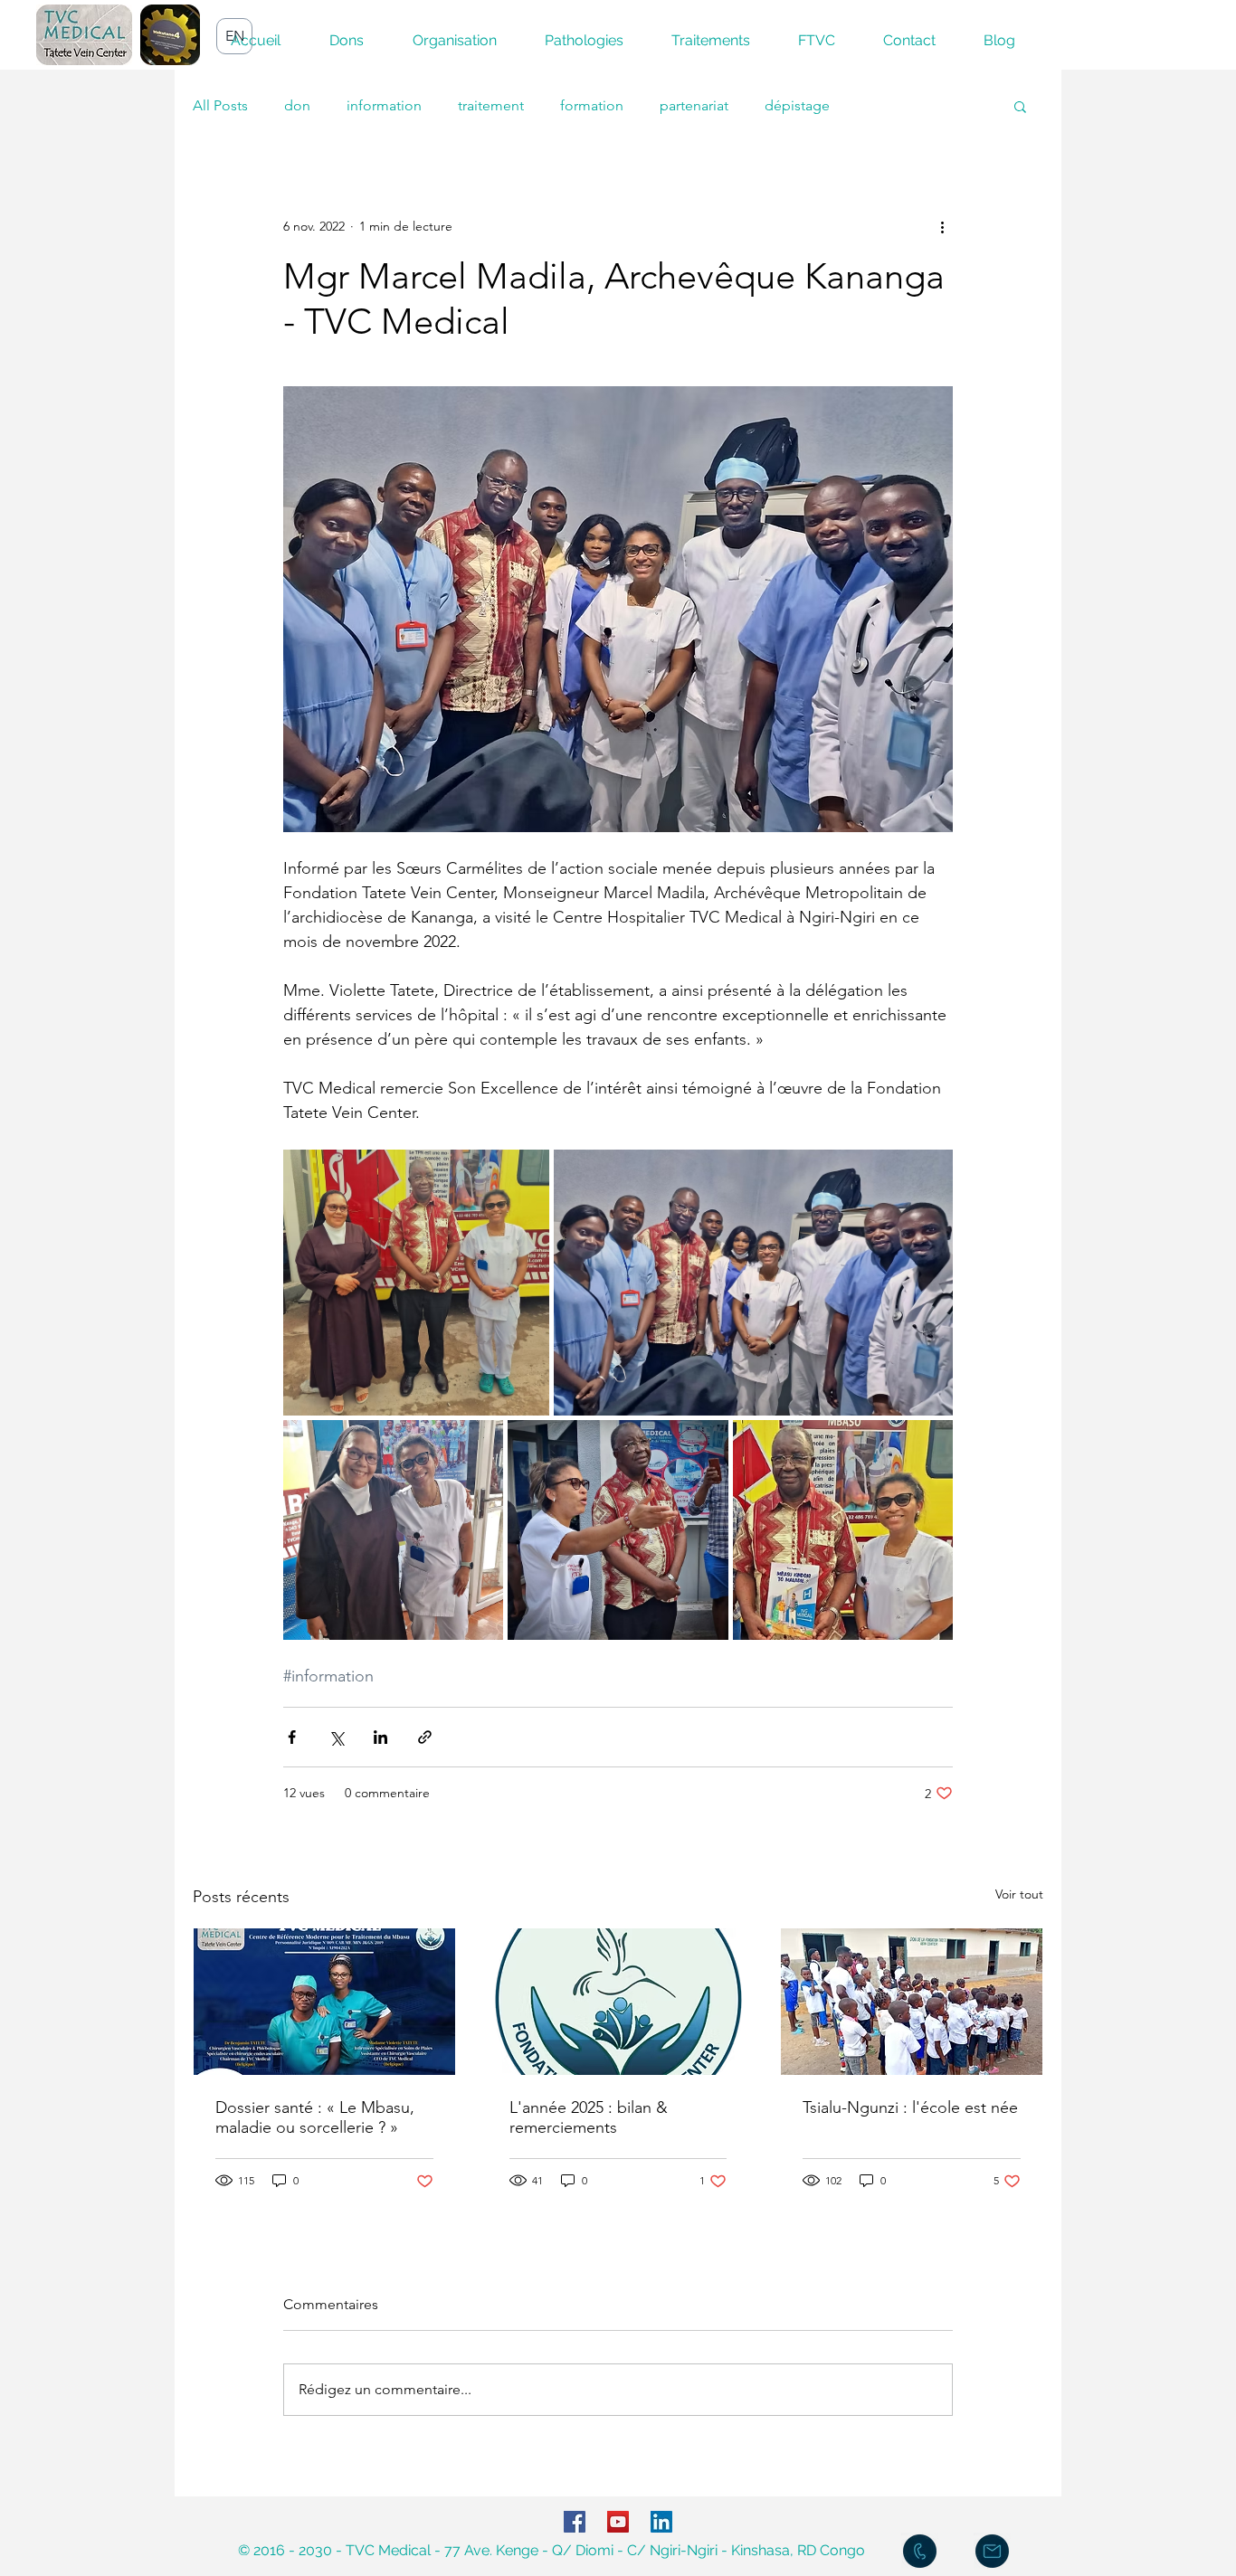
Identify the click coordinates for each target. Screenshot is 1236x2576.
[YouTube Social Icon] (618, 2522)
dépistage (797, 105)
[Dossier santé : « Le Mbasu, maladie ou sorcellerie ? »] (324, 2002)
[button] (1020, 106)
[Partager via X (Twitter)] (336, 1737)
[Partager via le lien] (425, 1737)
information (384, 105)
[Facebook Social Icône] (575, 2522)
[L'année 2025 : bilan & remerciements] (618, 2002)
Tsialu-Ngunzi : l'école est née (910, 2107)
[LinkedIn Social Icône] (661, 2522)
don (297, 105)
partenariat (694, 105)
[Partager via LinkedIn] (380, 1737)
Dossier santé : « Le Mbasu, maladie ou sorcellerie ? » (315, 2117)
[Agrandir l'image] (416, 1283)
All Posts (220, 105)
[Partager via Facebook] (292, 1737)
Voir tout (1019, 1894)
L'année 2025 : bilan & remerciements (589, 2117)
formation (592, 105)
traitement (491, 105)
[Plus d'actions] (942, 226)
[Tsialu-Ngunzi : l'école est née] (912, 2002)
